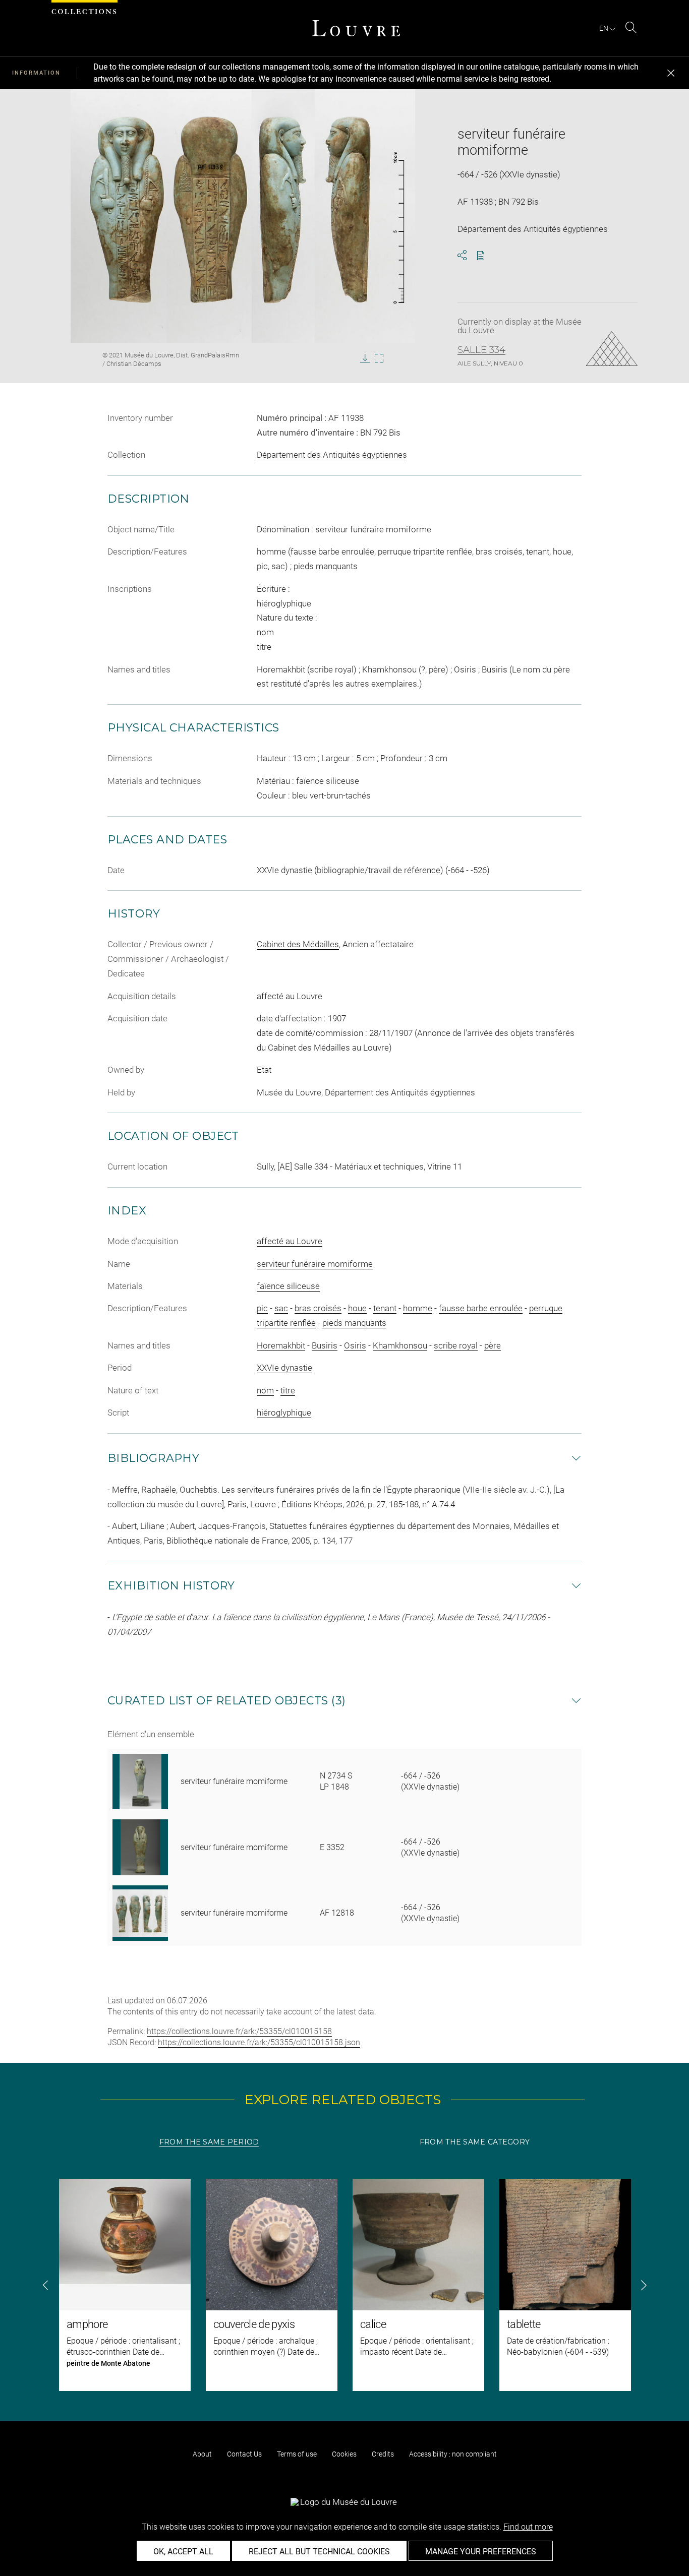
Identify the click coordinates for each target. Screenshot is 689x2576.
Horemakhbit (281, 1345)
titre (288, 1390)
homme (418, 1308)
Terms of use (297, 2454)
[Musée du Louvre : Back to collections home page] (356, 28)
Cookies (344, 2454)
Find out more (528, 2527)
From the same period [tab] (209, 2142)
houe (357, 1308)
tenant (385, 1308)
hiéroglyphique (284, 1413)
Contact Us (244, 2454)
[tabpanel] (344, 2285)
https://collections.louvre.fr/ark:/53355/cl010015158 (239, 2031)
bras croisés (318, 1308)
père (493, 1345)
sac (281, 1308)
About (202, 2454)
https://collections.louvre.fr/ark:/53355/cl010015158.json (259, 2042)
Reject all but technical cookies (319, 2552)
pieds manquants (354, 1323)
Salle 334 (481, 350)
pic (262, 1308)
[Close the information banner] (671, 73)
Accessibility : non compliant (453, 2454)
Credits (383, 2454)
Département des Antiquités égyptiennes (332, 455)
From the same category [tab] (475, 2142)
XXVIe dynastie (284, 1368)
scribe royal (456, 1345)
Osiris (355, 1345)
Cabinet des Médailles (298, 944)
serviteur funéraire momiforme (315, 1264)
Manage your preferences (481, 2552)
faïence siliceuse (288, 1286)
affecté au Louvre (290, 1241)
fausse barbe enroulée (481, 1308)
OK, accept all (183, 2552)
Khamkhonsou (400, 1345)
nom (265, 1390)
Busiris (325, 1345)
